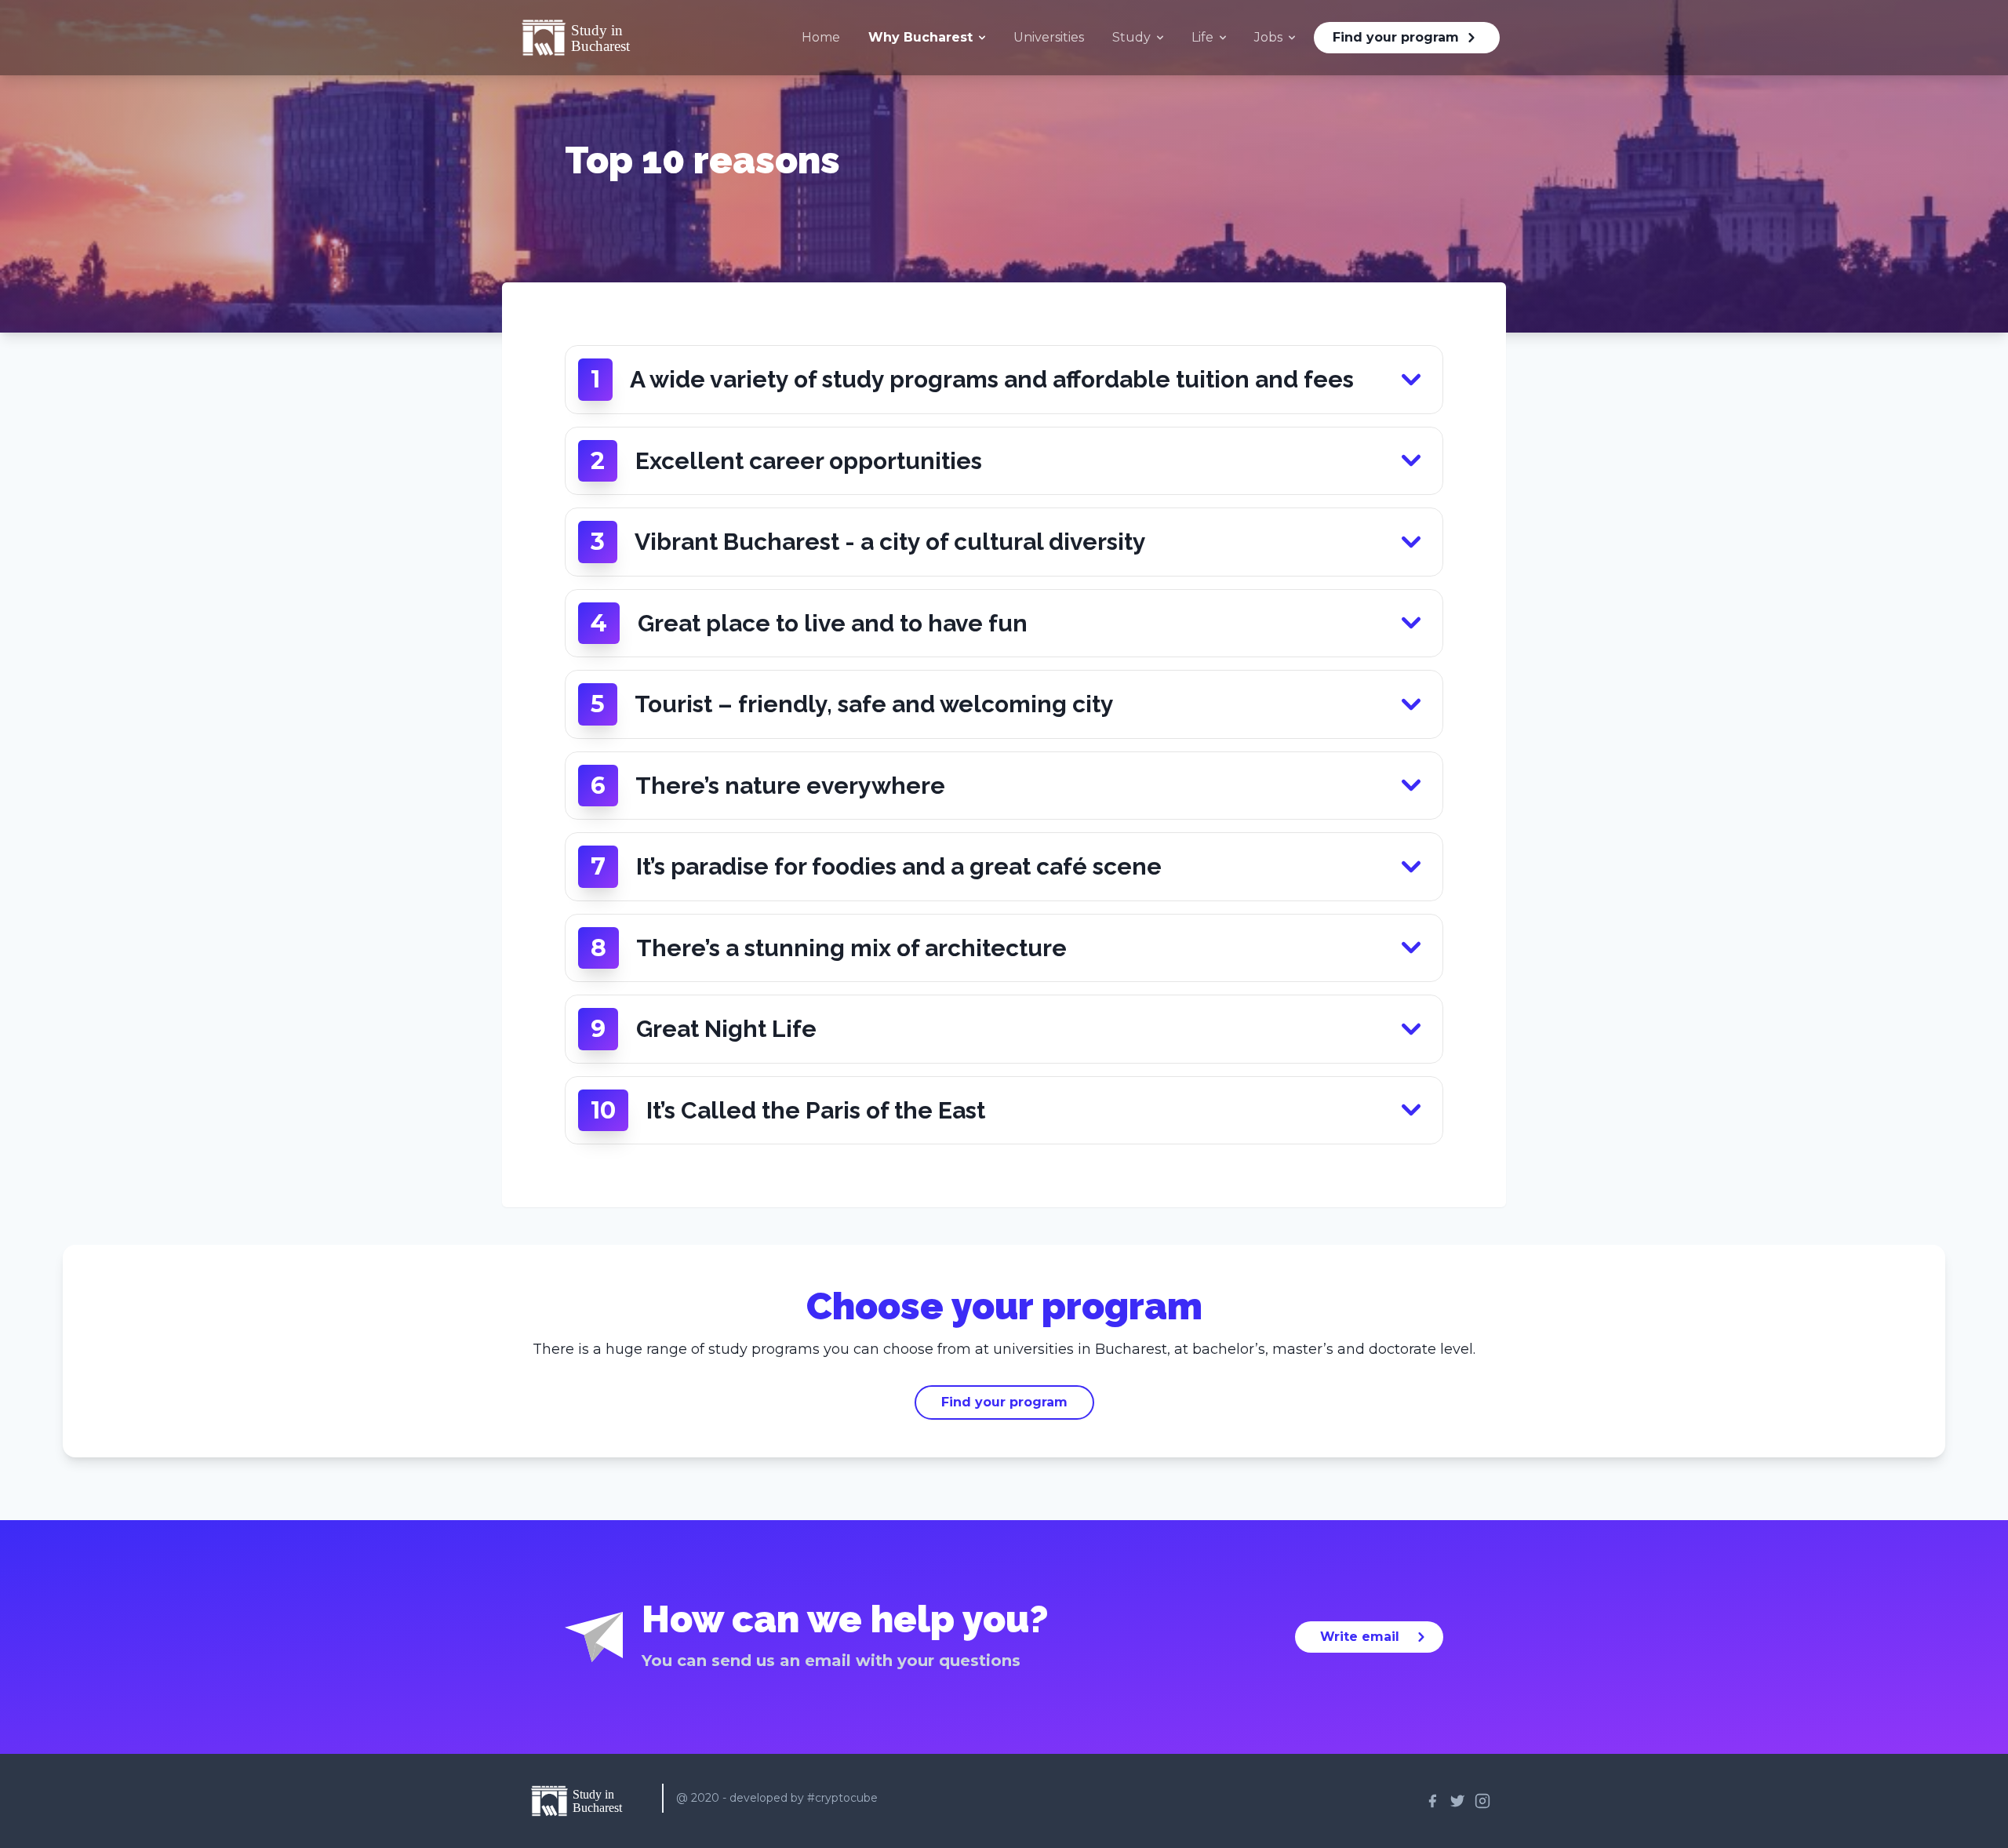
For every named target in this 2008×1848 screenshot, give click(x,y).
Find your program (1396, 37)
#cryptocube (842, 1798)
